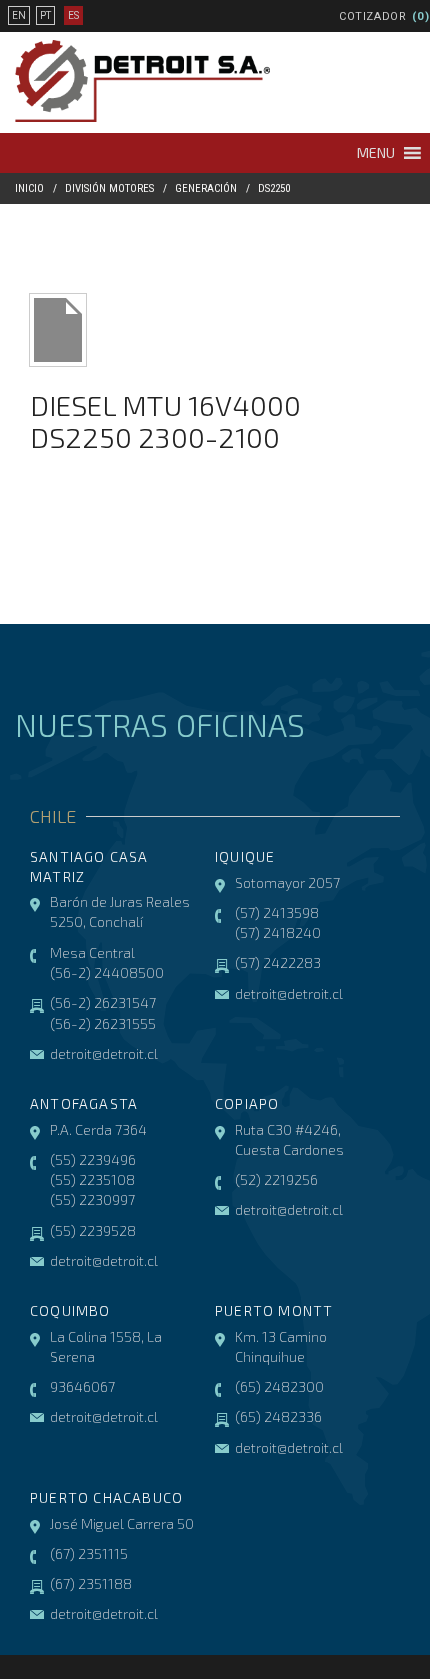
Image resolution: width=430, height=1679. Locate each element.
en (19, 15)
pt (45, 15)
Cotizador (373, 16)
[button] (376, 153)
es (73, 15)
